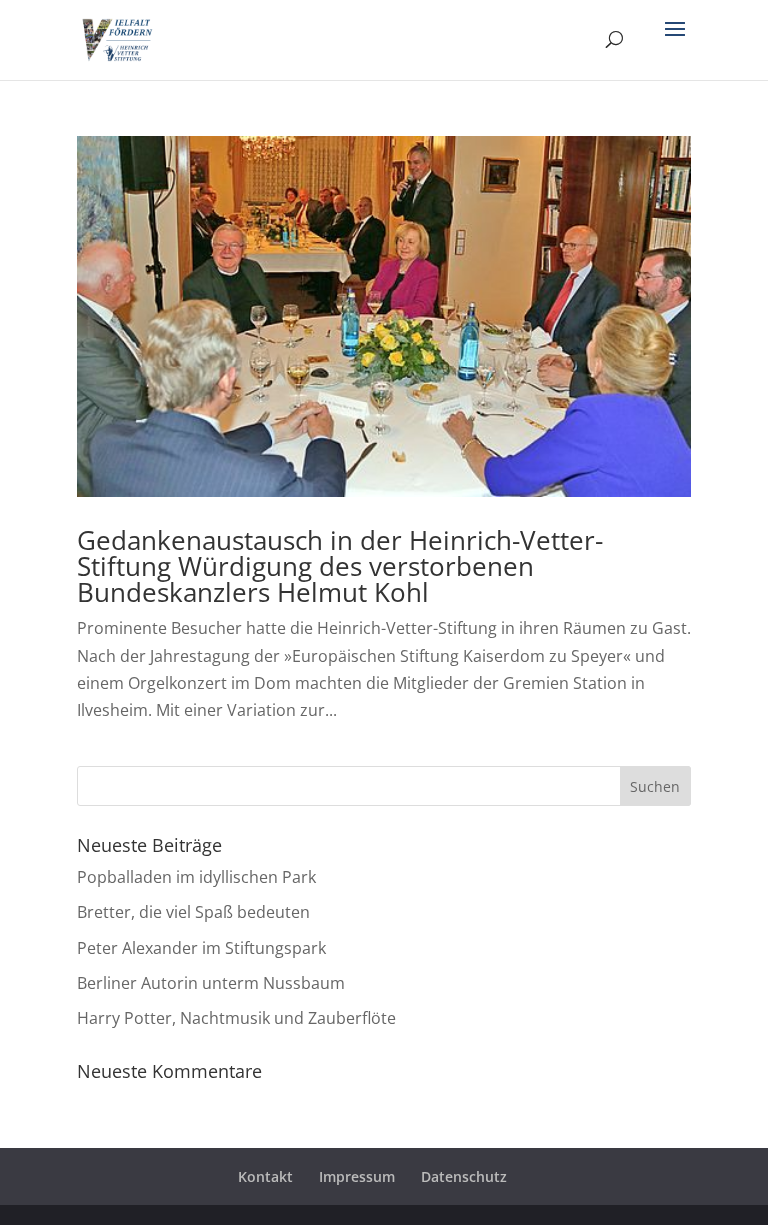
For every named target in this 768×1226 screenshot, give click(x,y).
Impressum (357, 1176)
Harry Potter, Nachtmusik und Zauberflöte (236, 1018)
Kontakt (265, 1176)
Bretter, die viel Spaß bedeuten (193, 912)
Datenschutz (464, 1176)
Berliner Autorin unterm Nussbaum (211, 983)
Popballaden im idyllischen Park (196, 877)
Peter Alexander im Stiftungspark (201, 948)
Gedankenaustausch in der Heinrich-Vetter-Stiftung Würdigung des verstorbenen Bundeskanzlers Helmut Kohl (340, 566)
